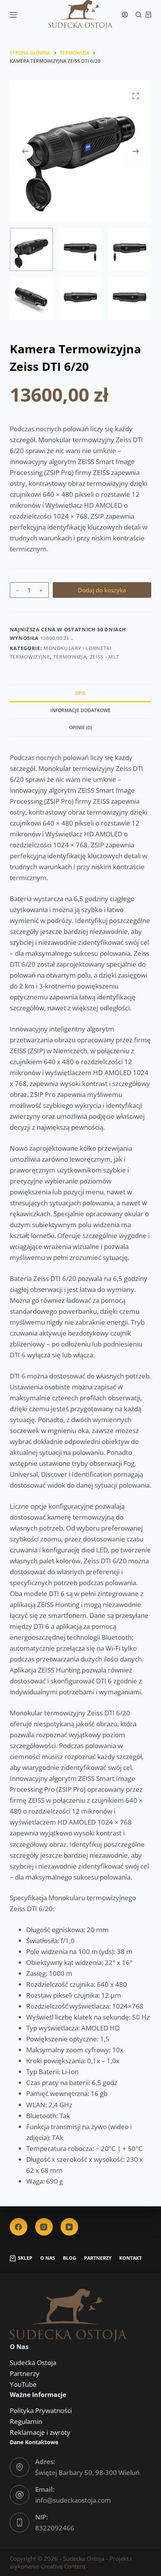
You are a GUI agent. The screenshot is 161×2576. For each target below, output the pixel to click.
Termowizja (70, 657)
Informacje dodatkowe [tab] (80, 710)
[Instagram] (44, 2227)
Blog (70, 2258)
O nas (48, 2258)
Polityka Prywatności (41, 2410)
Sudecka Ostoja (33, 2363)
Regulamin (26, 2421)
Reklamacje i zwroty (40, 2432)
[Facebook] (19, 2227)
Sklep (25, 2258)
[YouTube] (69, 2227)
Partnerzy (98, 2258)
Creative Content (63, 2566)
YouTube (23, 2384)
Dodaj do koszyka (102, 590)
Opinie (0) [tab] (80, 727)
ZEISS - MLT (105, 657)
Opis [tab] (80, 693)
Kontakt (131, 2258)
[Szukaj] (139, 15)
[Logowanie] (125, 15)
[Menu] (13, 15)
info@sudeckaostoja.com (73, 2500)
